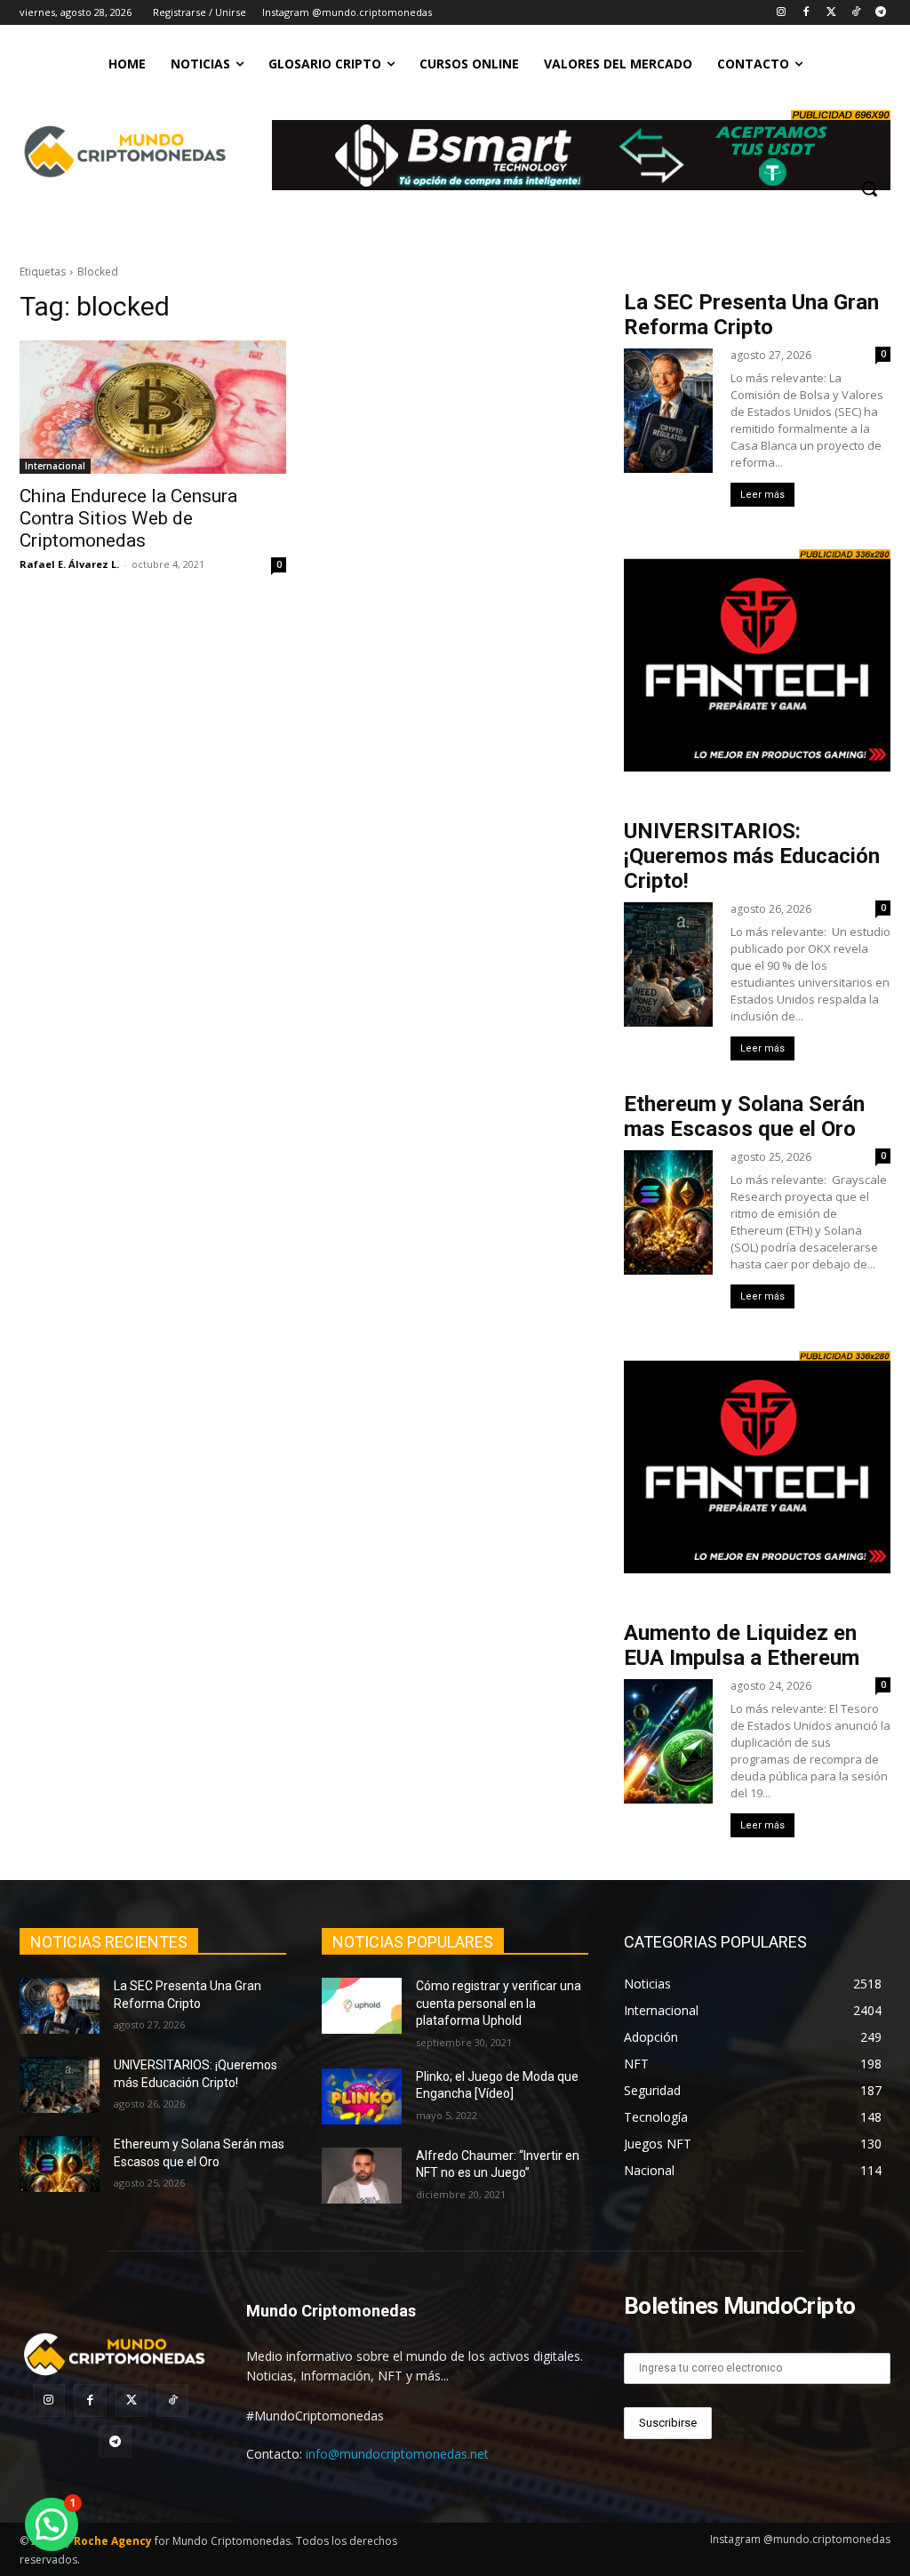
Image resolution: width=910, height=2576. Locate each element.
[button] (869, 188)
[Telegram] (880, 13)
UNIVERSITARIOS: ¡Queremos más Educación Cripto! (752, 856)
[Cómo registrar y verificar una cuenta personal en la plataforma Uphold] (362, 2006)
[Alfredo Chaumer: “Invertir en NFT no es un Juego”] (362, 2176)
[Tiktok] (855, 13)
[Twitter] (831, 13)
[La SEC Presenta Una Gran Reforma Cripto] (60, 2006)
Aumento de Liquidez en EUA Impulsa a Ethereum (742, 1645)
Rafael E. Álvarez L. (69, 564)
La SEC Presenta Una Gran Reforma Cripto (751, 315)
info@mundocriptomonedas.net (397, 2454)
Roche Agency (113, 2541)
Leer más (762, 495)
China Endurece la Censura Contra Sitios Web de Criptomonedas (128, 518)
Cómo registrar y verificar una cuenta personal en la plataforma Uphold (499, 2003)
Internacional (55, 466)
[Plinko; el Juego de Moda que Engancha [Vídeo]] (362, 2096)
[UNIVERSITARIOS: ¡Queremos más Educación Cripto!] (60, 2085)
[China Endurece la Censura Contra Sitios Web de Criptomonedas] (153, 407)
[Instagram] (782, 13)
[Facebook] (806, 13)
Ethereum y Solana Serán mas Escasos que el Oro (744, 1116)
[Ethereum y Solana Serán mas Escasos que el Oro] (60, 2164)
